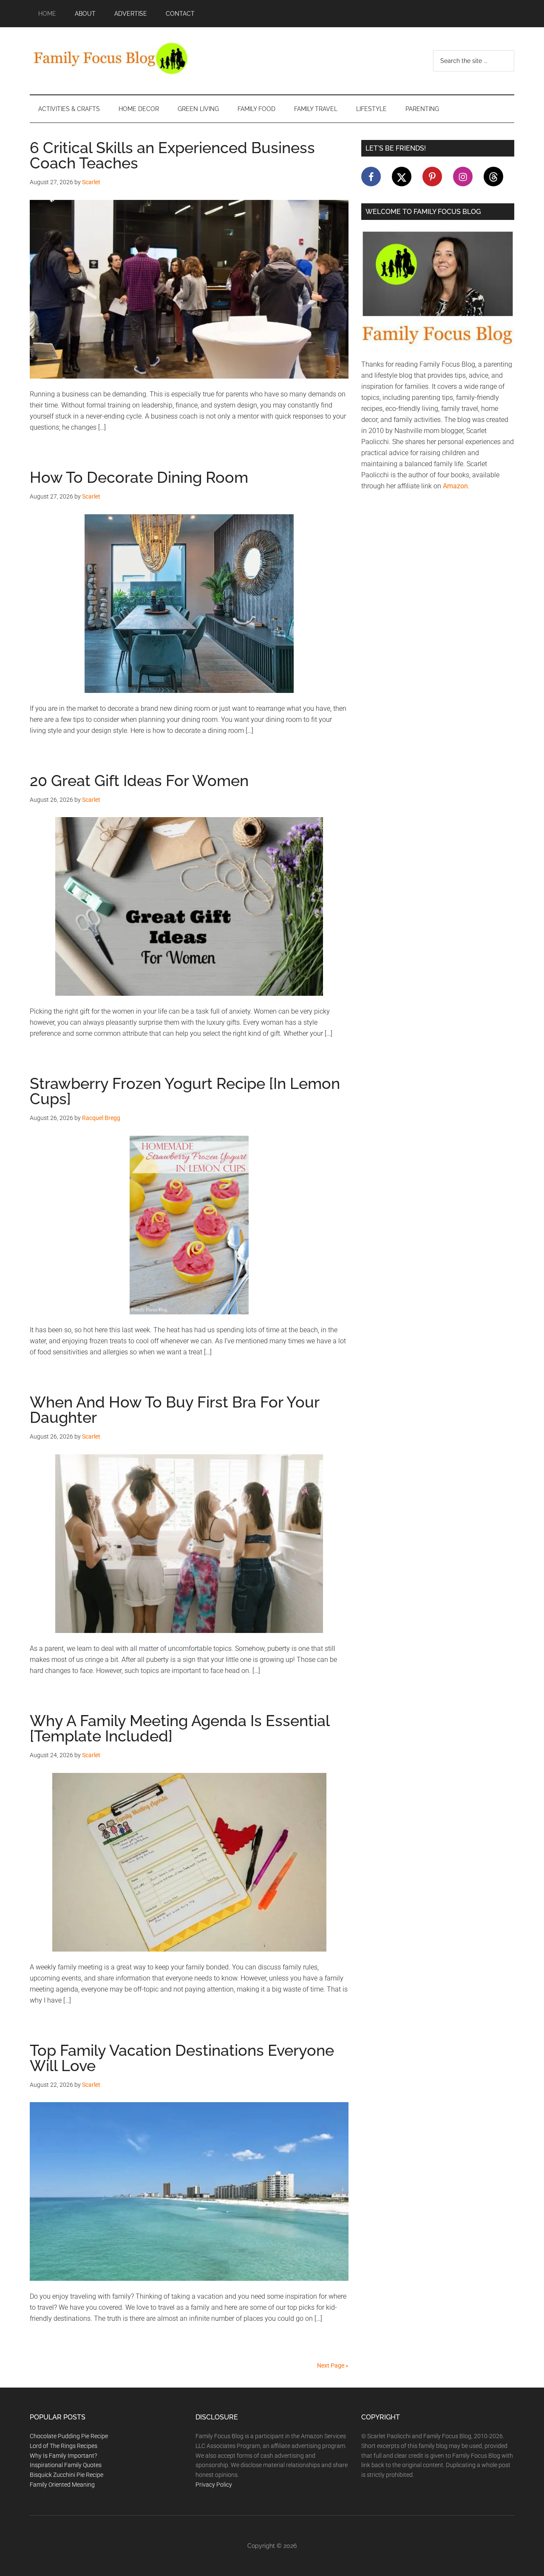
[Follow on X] (402, 177)
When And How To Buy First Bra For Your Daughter (174, 1410)
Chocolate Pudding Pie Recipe (69, 2436)
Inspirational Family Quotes (66, 2465)
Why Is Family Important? (63, 2456)
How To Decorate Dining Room (139, 477)
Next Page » (333, 2365)
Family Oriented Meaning (62, 2485)
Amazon (455, 486)
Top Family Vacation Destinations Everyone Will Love (182, 2058)
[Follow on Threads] (493, 177)
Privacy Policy (214, 2485)
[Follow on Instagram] (463, 177)
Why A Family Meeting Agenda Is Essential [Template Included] (180, 1728)
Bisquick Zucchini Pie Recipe (67, 2475)
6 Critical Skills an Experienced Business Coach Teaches (172, 155)
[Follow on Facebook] (371, 177)
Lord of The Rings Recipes (64, 2446)
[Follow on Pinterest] (432, 177)
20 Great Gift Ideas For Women (139, 781)
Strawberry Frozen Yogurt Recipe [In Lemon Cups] (185, 1091)
